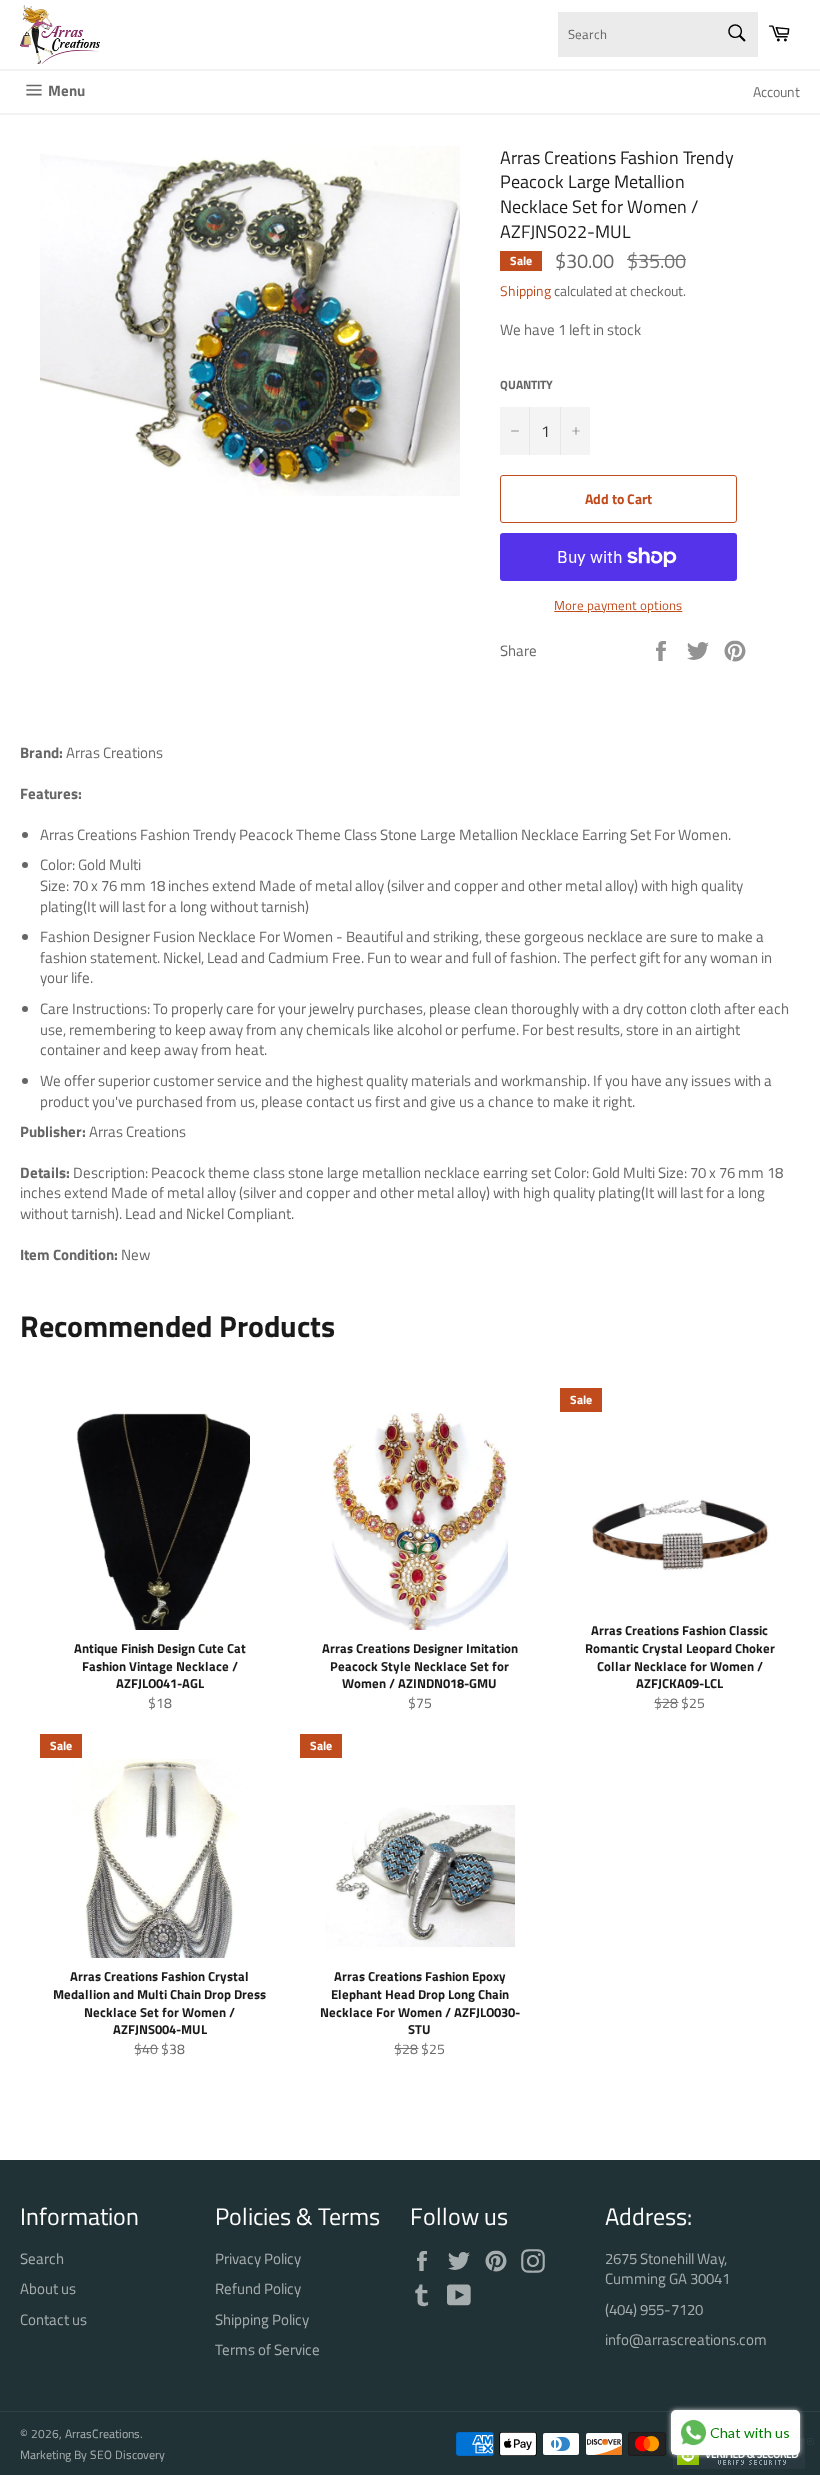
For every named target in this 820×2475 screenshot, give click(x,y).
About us (48, 2288)
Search (42, 2258)
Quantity (526, 385)
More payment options (618, 606)
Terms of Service (267, 2349)
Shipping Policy (262, 2319)
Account (776, 91)
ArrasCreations (102, 2433)
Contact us (53, 2319)
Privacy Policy (258, 2258)
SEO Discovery (127, 2454)
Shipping (525, 290)
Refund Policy (258, 2288)
